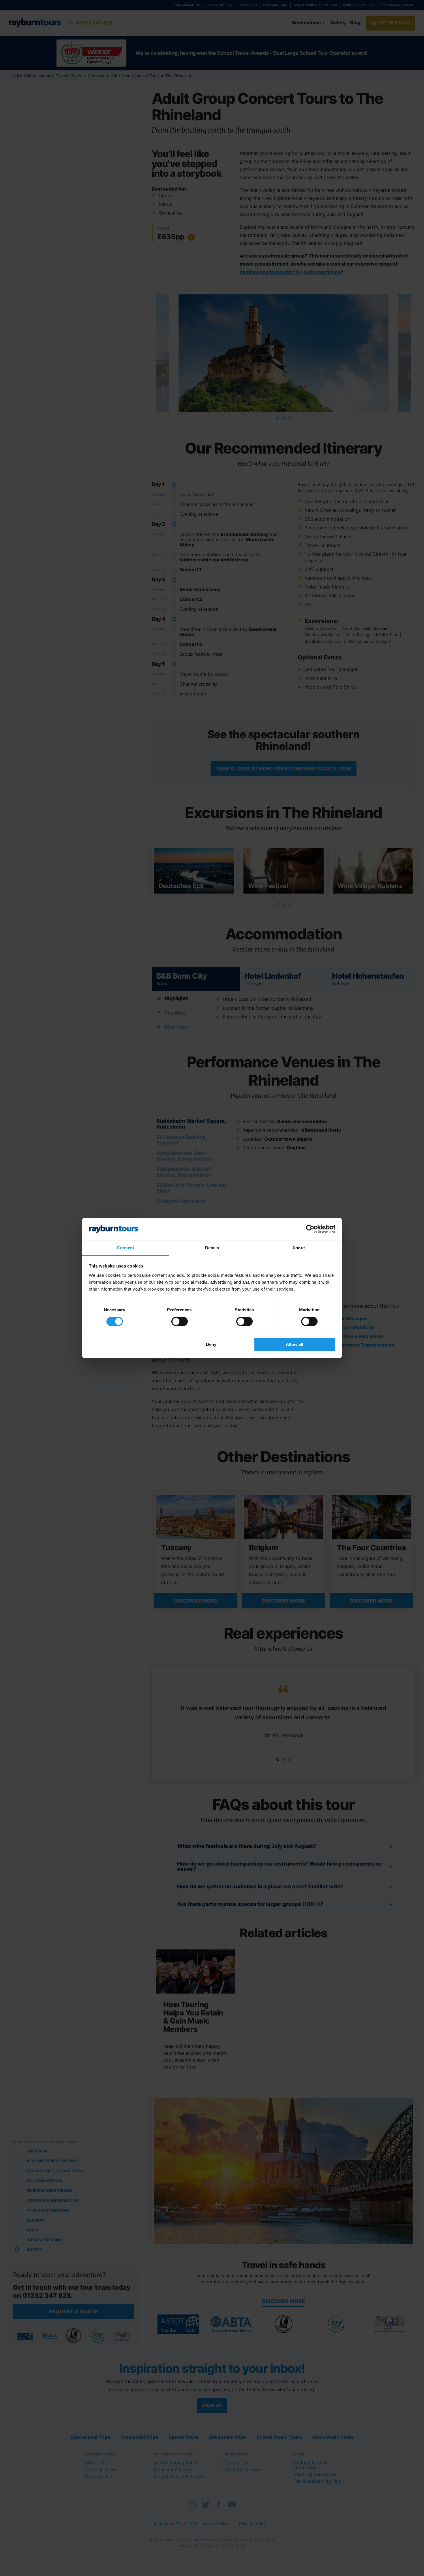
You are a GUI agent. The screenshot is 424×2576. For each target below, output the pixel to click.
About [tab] (299, 1248)
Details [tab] (212, 1248)
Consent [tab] (125, 1248)
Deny (211, 1344)
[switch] (180, 1321)
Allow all (294, 1344)
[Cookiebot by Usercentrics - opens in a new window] (310, 1229)
